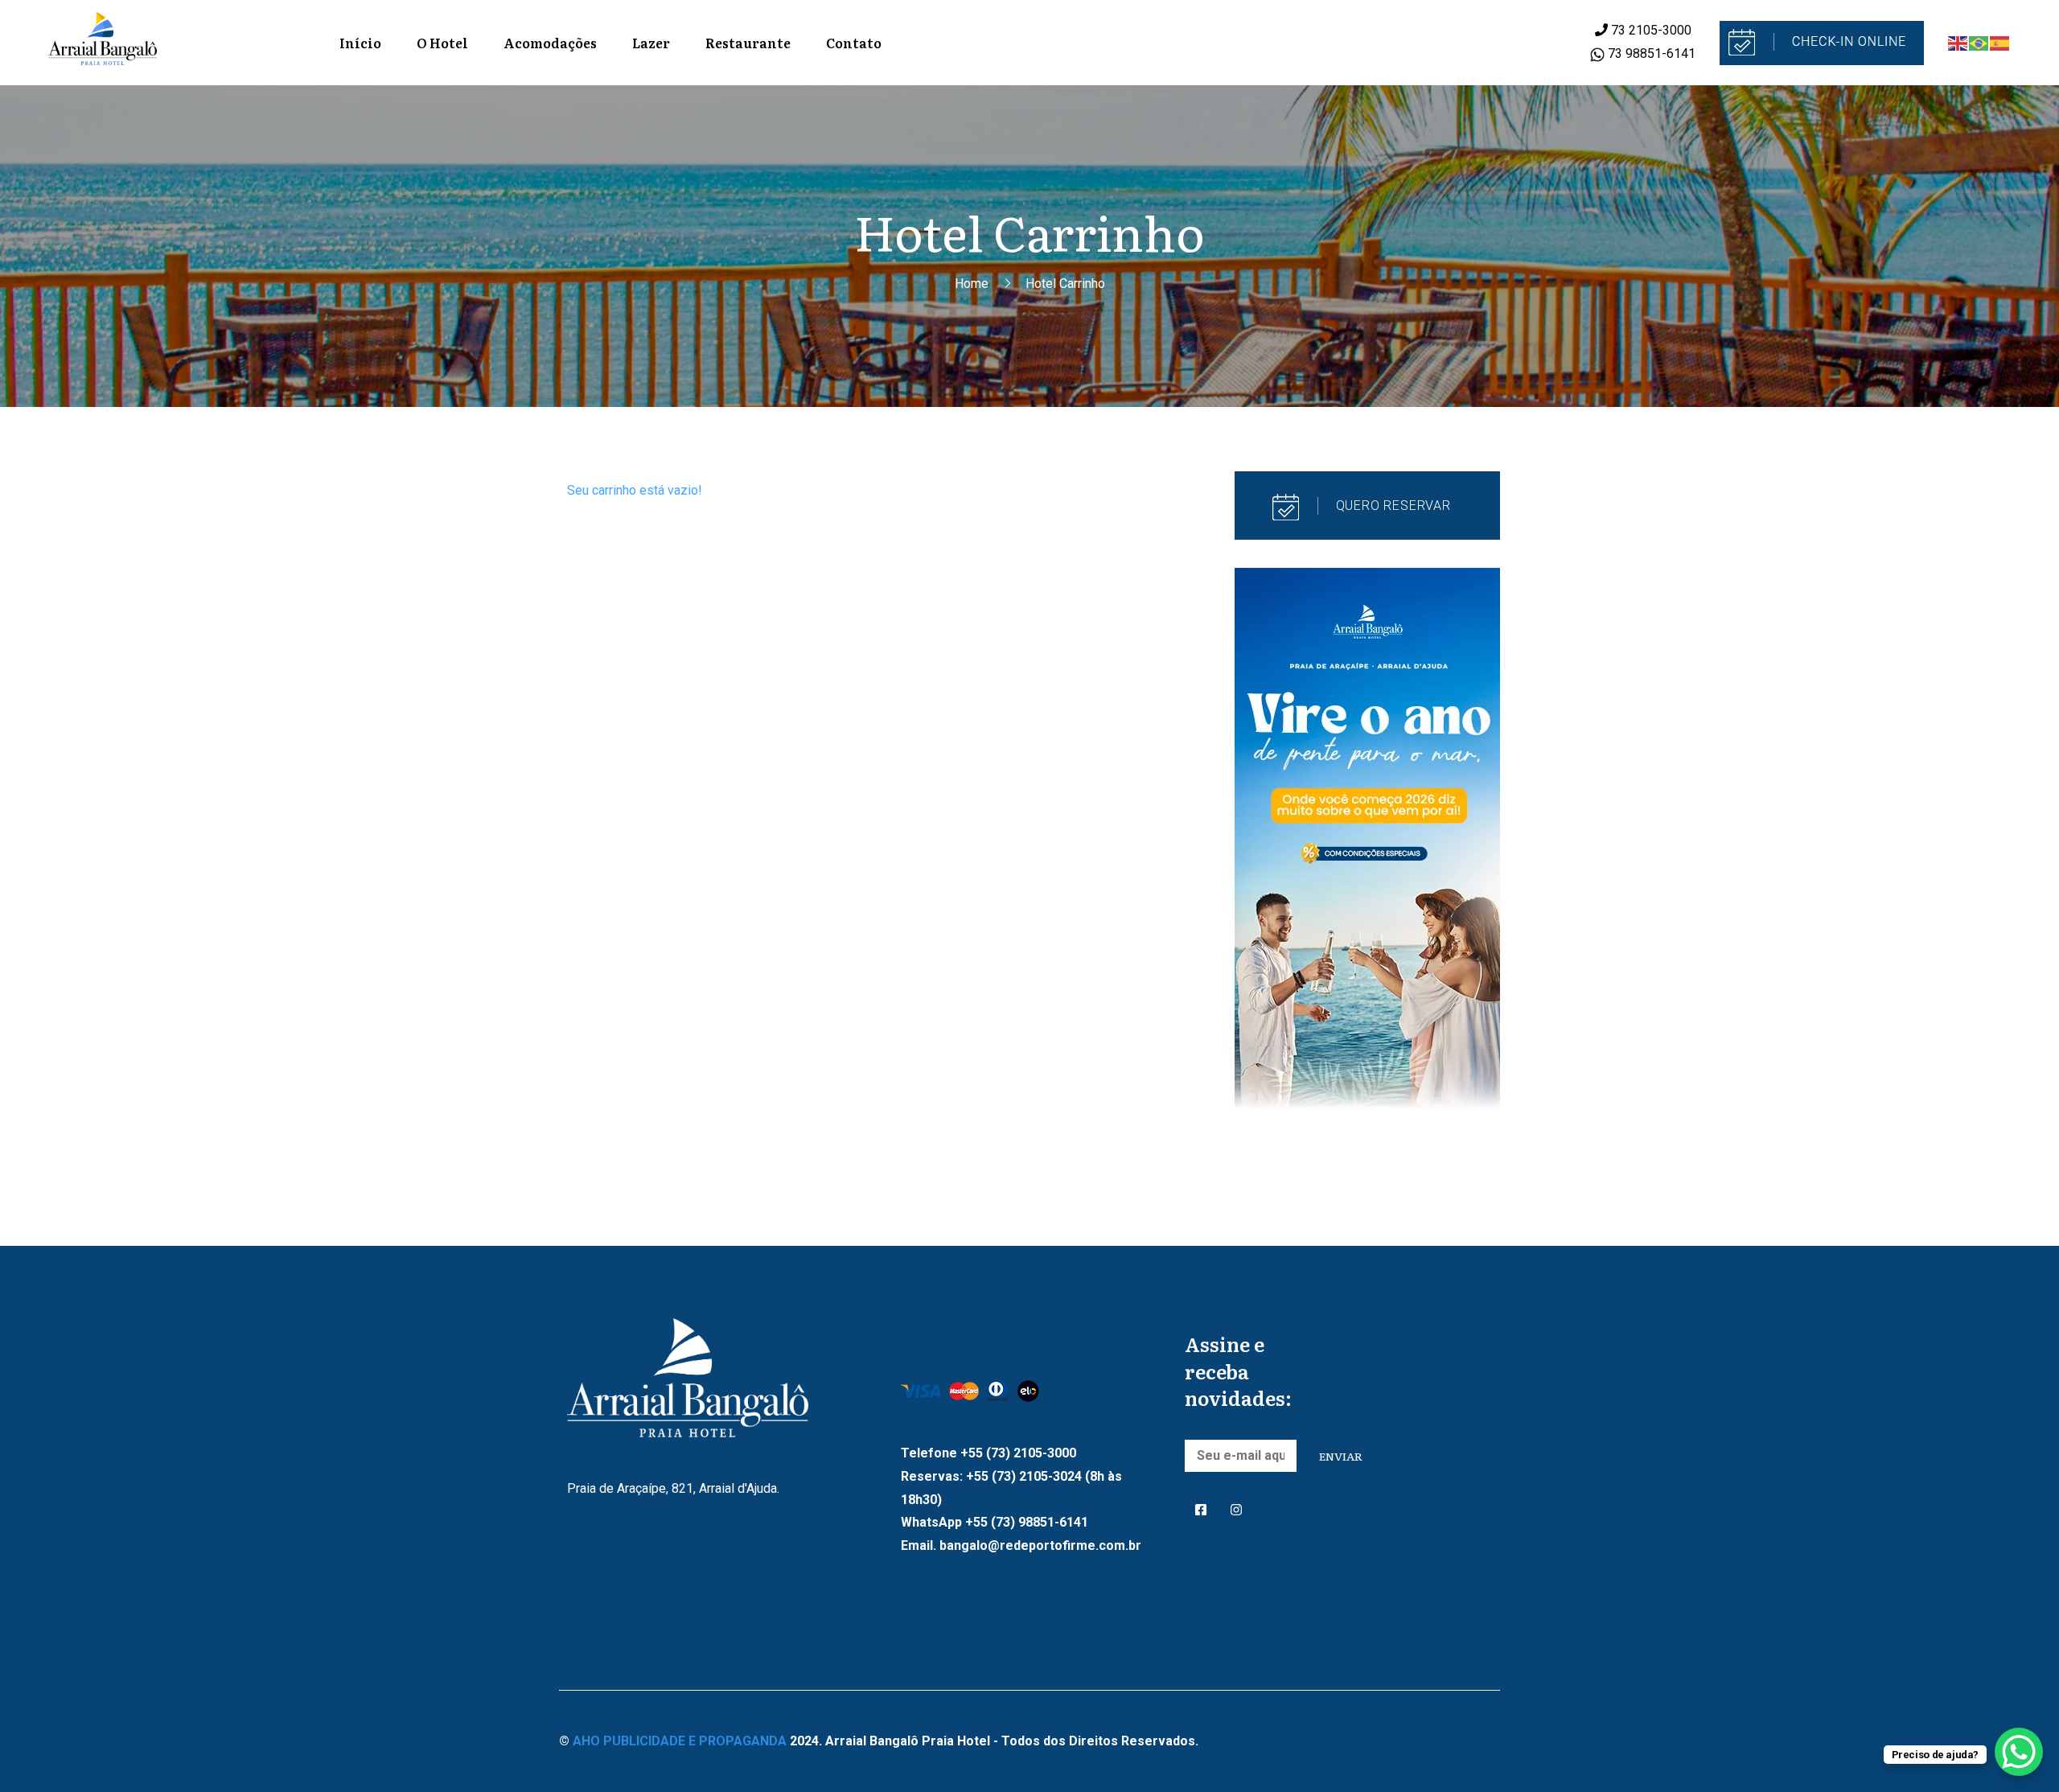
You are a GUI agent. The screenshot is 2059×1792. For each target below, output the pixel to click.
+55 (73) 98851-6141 (1027, 1522)
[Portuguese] (1979, 42)
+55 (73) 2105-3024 (1024, 1476)
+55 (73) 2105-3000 (1018, 1453)
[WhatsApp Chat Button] (2019, 1752)
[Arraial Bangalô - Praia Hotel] (103, 43)
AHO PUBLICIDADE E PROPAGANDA (680, 1741)
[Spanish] (2000, 42)
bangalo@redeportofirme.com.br (1040, 1545)
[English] (1958, 42)
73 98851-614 (1646, 53)
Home (972, 284)
